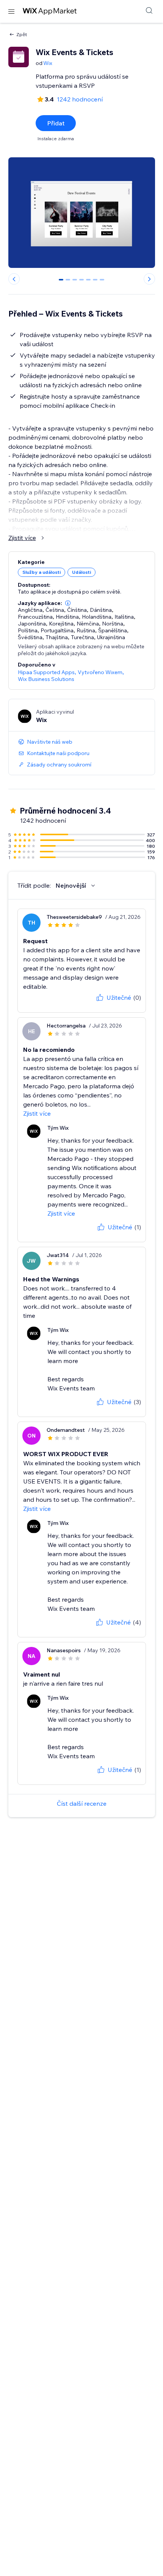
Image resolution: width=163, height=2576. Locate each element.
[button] (68, 603)
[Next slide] (149, 279)
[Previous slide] (14, 279)
